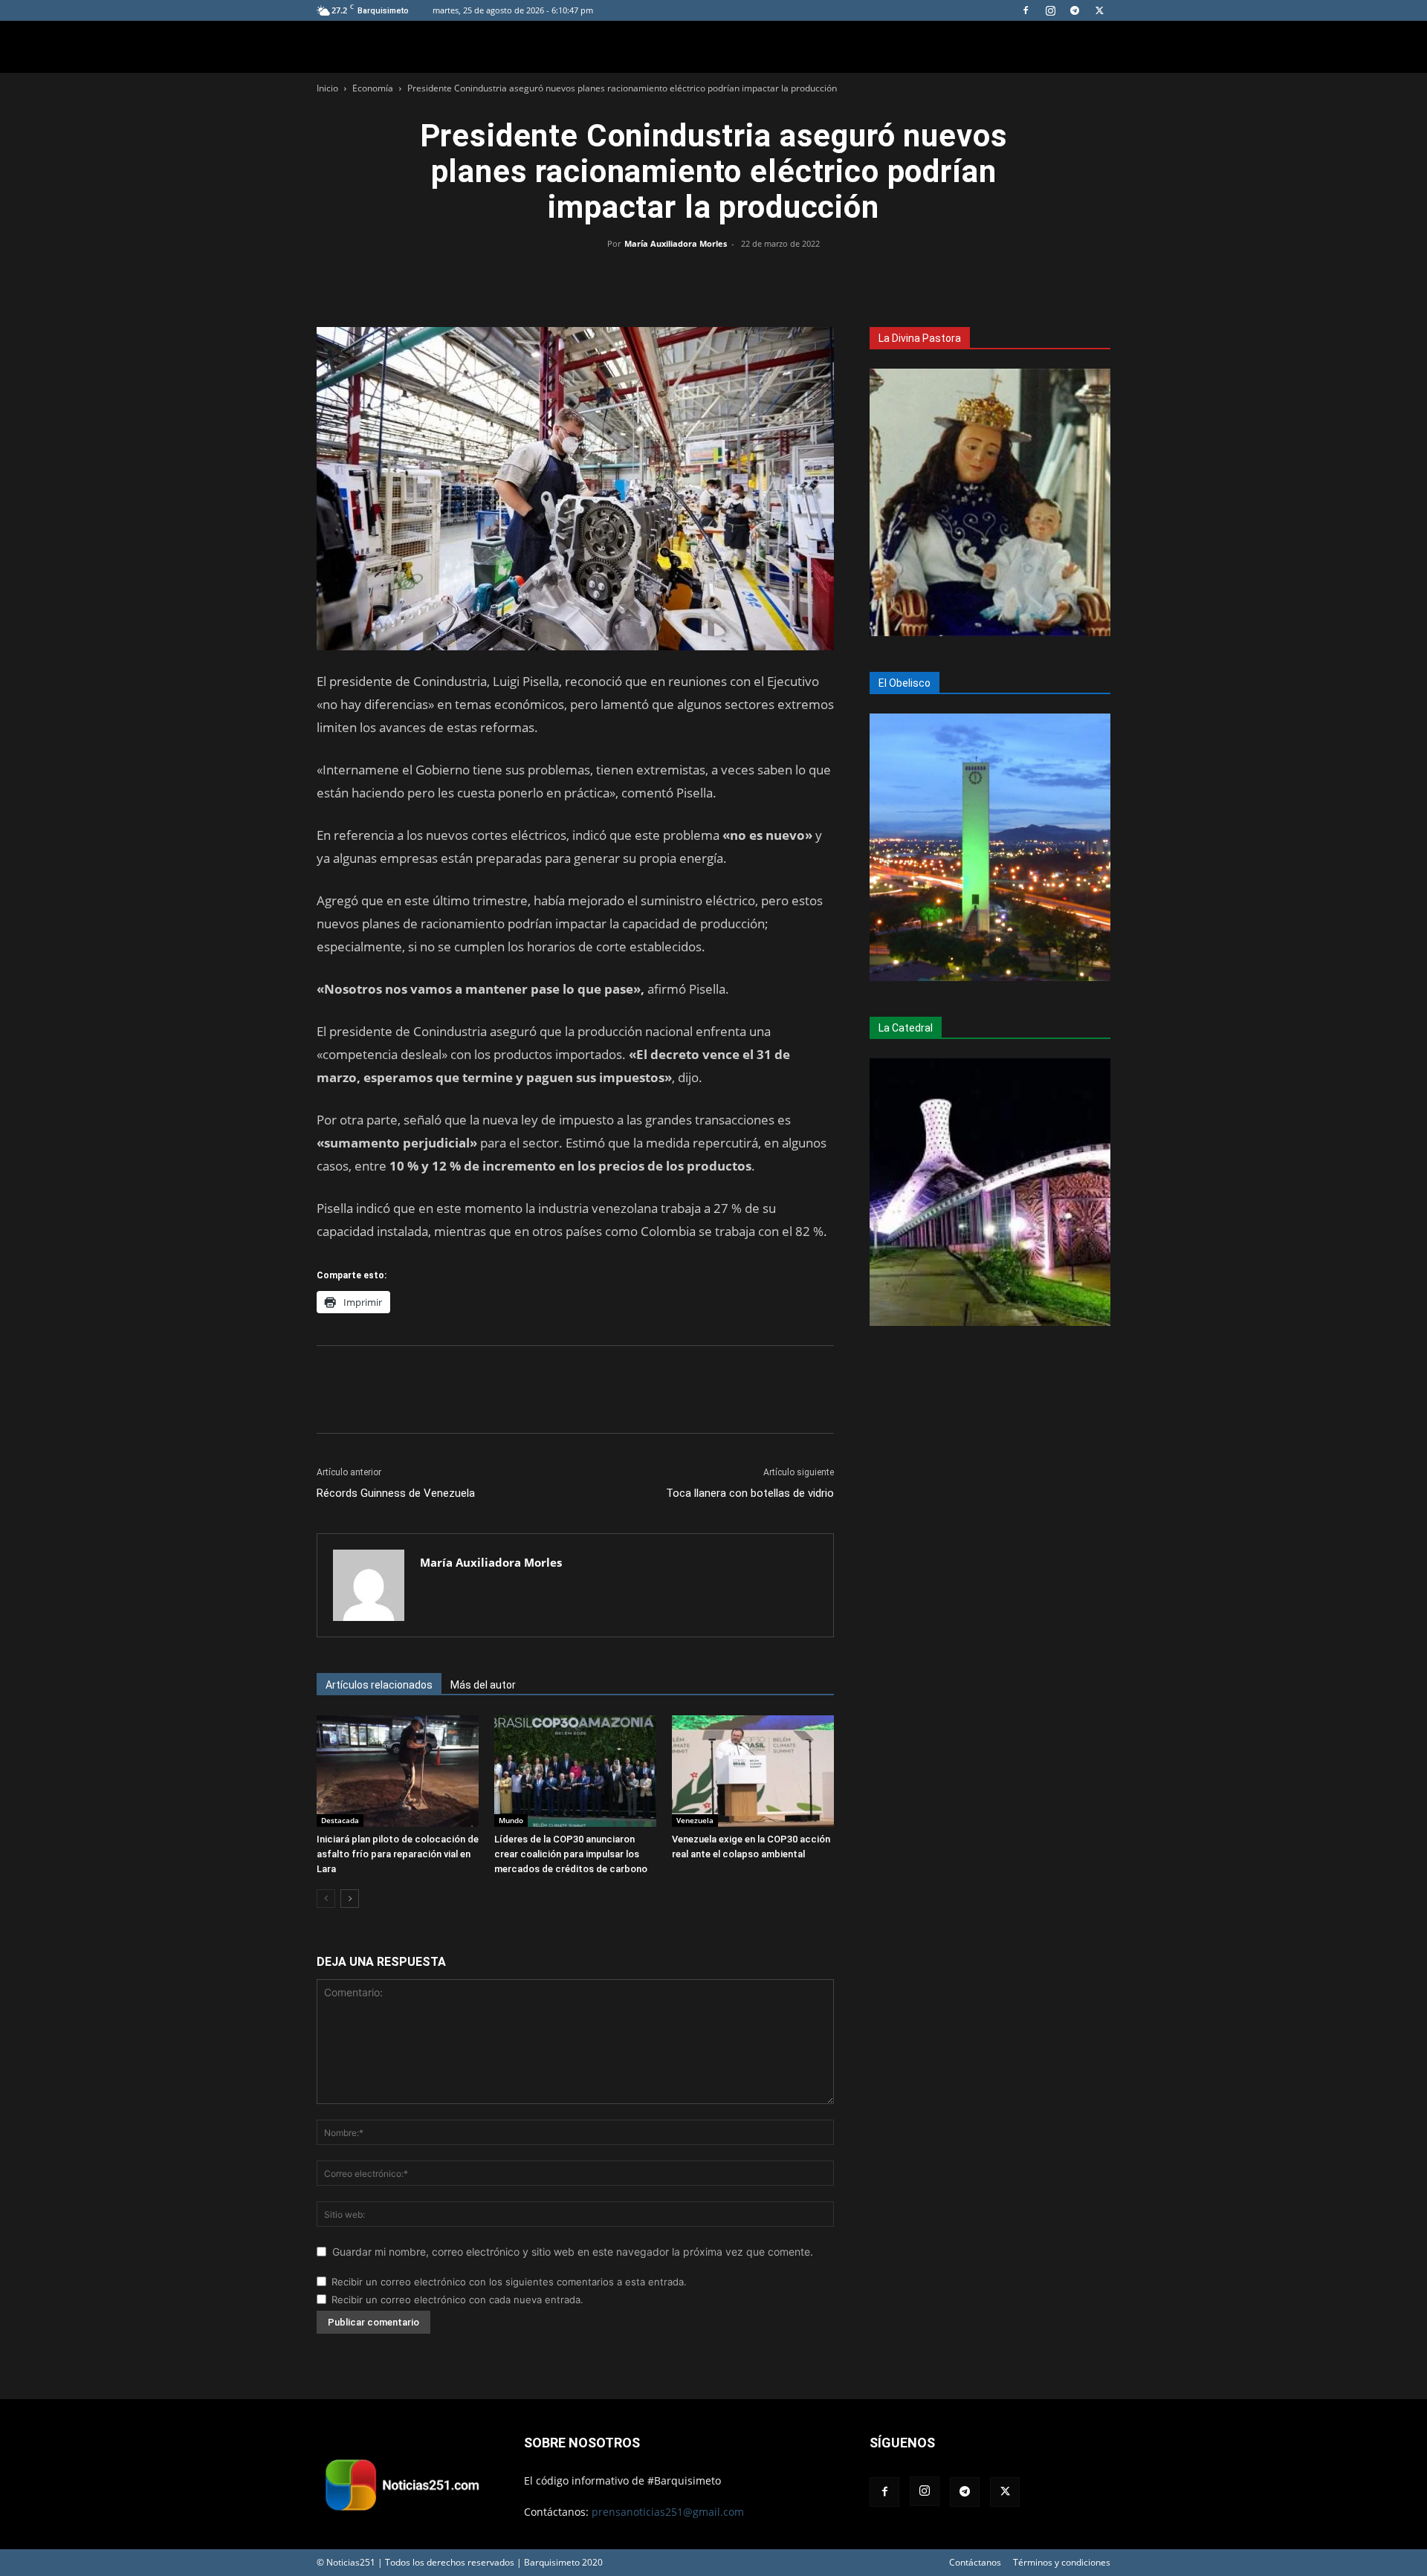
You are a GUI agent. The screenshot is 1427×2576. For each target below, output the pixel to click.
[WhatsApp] (713, 277)
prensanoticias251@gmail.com (668, 2512)
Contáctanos (975, 2562)
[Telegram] (1075, 10)
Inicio (327, 88)
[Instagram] (1050, 10)
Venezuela (695, 1820)
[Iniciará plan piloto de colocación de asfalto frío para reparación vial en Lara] (398, 1771)
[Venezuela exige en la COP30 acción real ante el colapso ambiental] (753, 1771)
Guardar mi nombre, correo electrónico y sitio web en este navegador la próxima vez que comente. (573, 2252)
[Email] (748, 277)
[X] (1099, 10)
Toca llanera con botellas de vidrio (750, 1493)
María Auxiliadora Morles (676, 243)
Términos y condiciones (1062, 2562)
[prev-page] (326, 1899)
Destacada (340, 1820)
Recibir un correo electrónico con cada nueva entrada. (457, 2300)
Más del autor (483, 1685)
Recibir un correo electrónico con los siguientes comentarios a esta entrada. (509, 2282)
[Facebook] (1026, 10)
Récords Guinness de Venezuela (396, 1493)
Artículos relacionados (379, 1685)
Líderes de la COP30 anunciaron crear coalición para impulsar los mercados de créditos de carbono (571, 1854)
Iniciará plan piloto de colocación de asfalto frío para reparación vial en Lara (398, 1854)
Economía (373, 88)
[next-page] (350, 1899)
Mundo (511, 1820)
